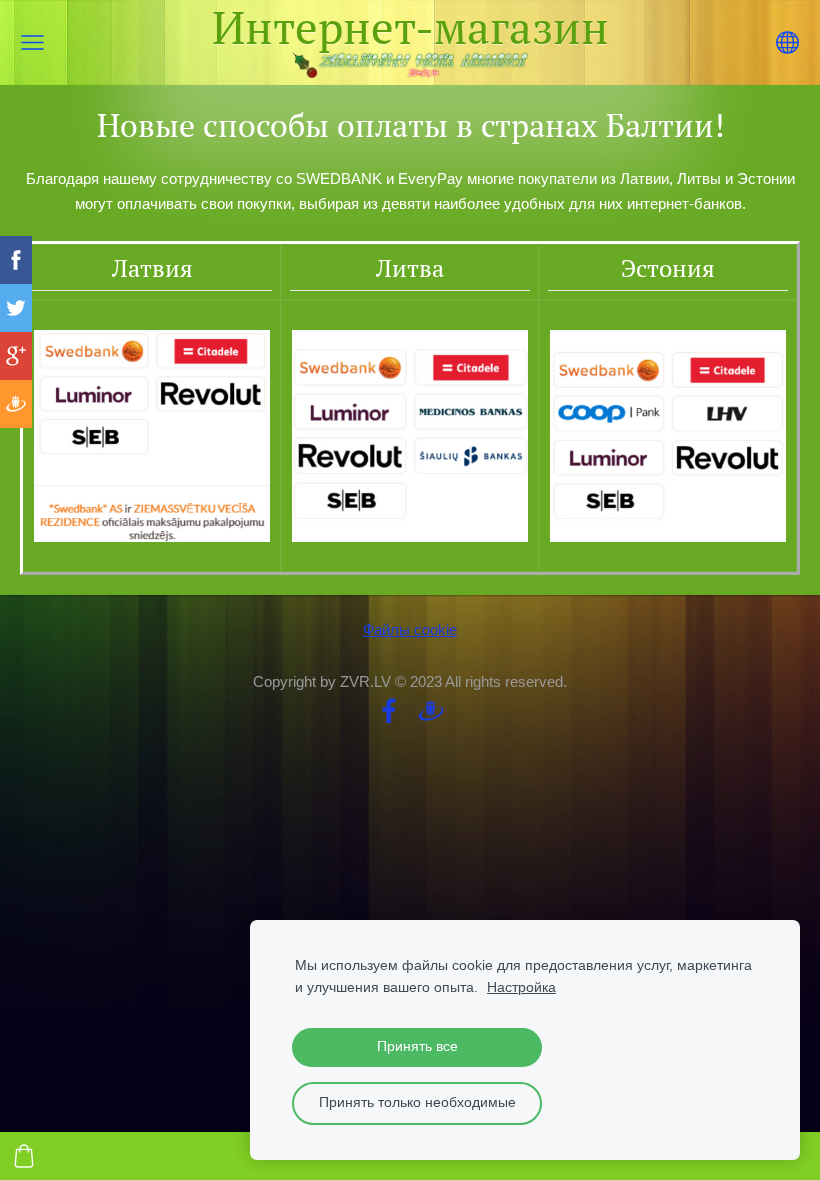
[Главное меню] (32, 42)
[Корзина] (24, 1156)
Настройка (521, 987)
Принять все (417, 1046)
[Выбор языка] (787, 42)
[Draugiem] (431, 711)
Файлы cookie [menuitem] (410, 629)
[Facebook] (389, 711)
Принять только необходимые (417, 1102)
